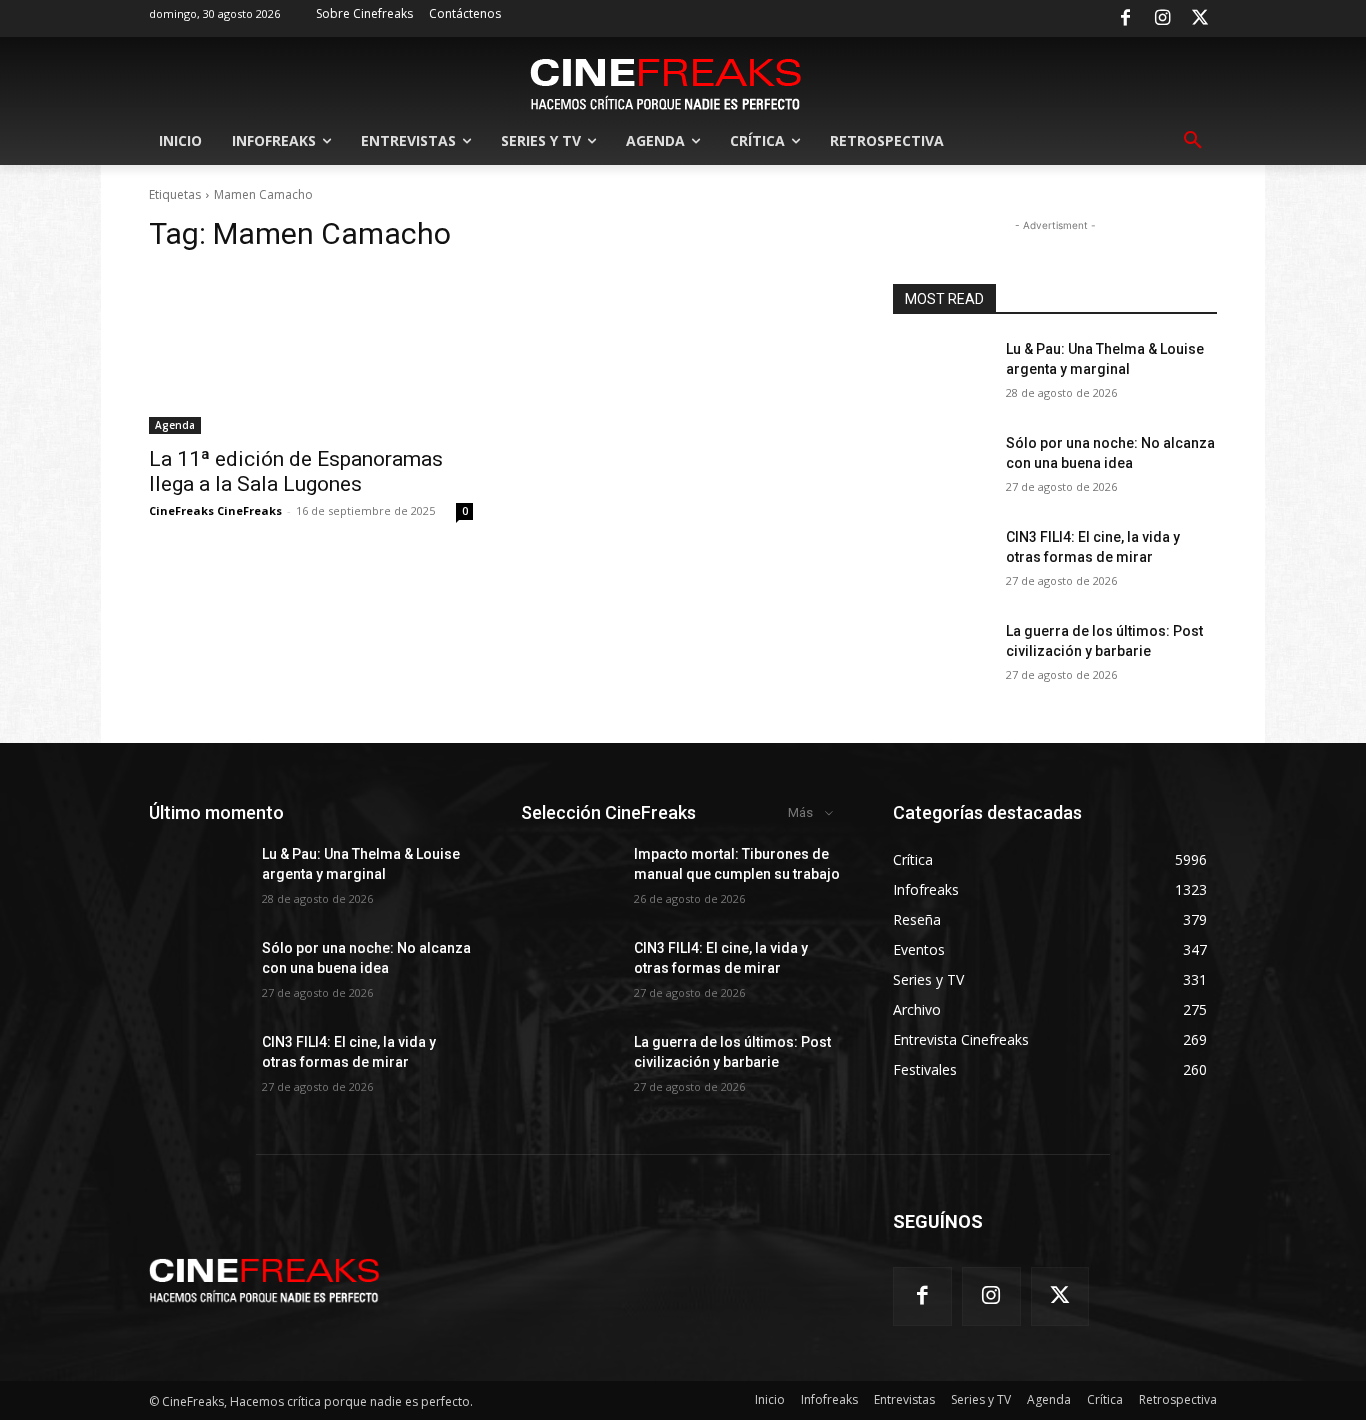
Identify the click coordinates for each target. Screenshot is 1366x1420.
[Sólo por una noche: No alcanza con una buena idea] (941, 468)
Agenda (175, 425)
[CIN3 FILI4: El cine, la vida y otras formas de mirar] (941, 562)
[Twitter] (1200, 19)
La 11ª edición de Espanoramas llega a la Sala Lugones (296, 471)
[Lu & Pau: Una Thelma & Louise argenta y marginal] (941, 374)
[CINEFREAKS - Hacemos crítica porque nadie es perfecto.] (666, 82)
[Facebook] (1125, 19)
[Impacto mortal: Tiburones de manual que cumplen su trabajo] (569, 879)
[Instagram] (1163, 19)
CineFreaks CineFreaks (215, 510)
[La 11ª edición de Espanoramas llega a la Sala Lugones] (311, 353)
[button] (1193, 141)
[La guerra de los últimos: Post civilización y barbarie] (941, 656)
